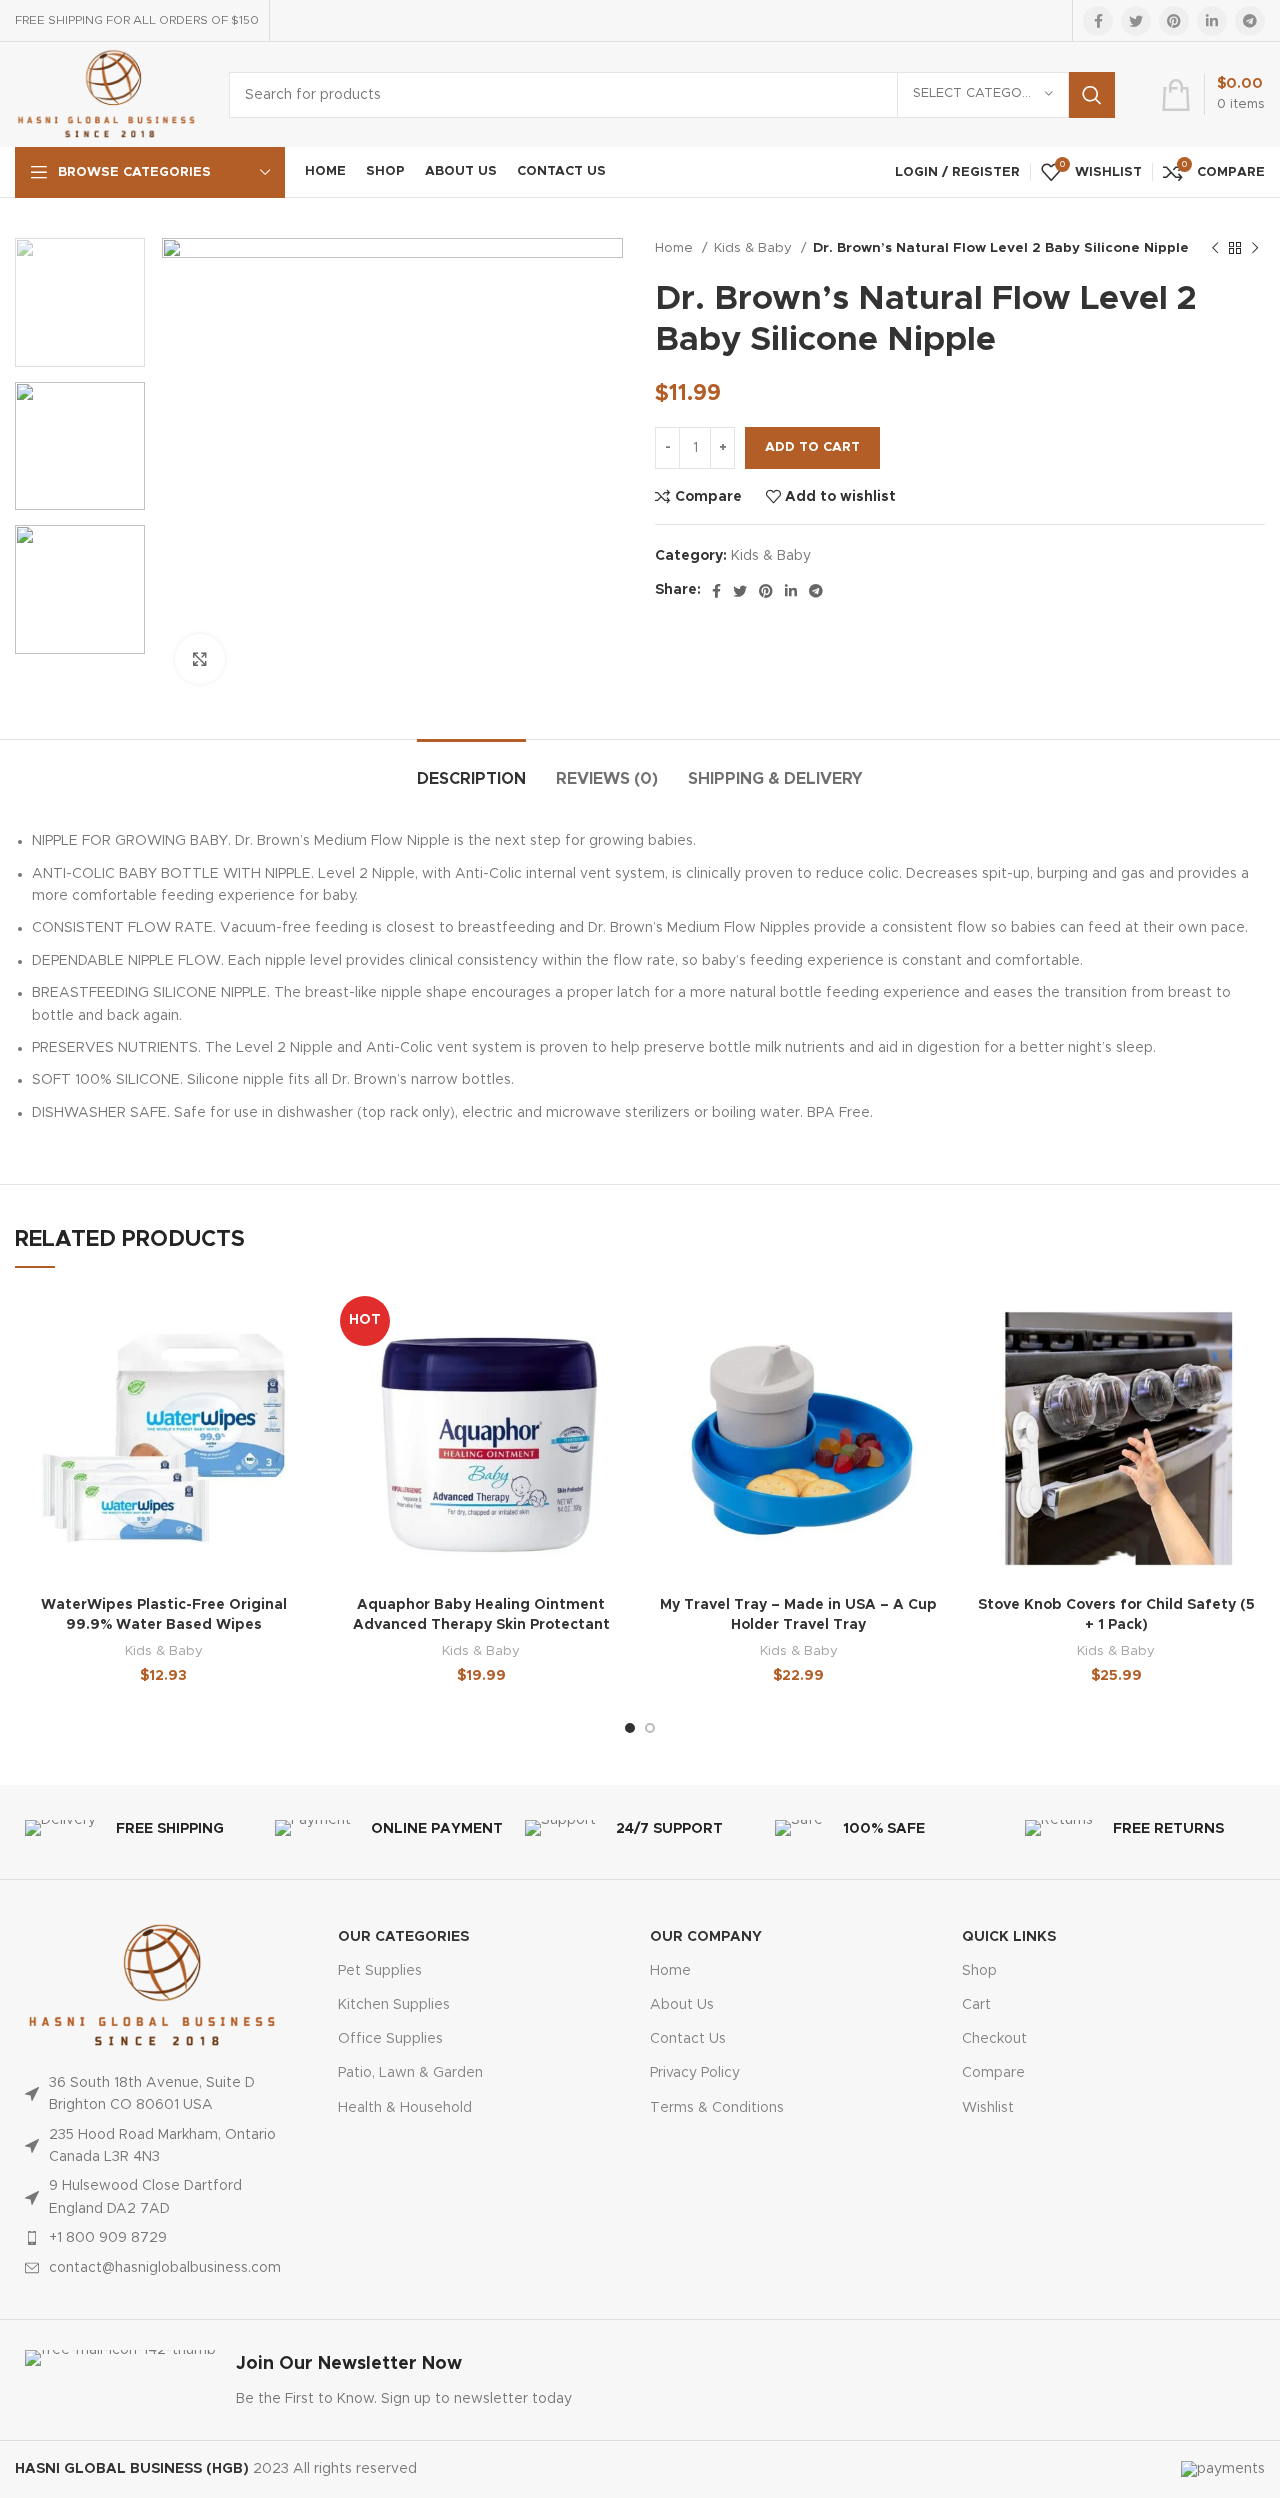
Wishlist (988, 2108)
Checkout (994, 2039)
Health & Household (405, 2108)
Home (676, 248)
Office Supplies (390, 2039)
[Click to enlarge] (200, 659)
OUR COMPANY (706, 1937)
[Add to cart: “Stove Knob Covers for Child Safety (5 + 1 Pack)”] (1250, 1366)
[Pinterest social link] (1174, 21)
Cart (976, 2005)
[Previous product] (1215, 249)
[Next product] (1255, 249)
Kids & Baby (755, 248)
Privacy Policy (695, 2073)
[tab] (471, 769)
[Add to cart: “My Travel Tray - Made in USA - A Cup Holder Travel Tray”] (933, 1366)
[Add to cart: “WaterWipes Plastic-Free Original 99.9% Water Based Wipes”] (298, 1366)
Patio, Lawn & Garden (410, 2073)
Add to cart (812, 447)
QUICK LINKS (1009, 1937)
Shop (979, 1971)
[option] (80, 302)
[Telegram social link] (1250, 21)
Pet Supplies (380, 1971)
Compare (993, 2073)
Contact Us (688, 2039)
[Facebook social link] (1098, 21)
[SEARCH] (1092, 95)
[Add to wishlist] (298, 1321)
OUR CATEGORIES (403, 1937)
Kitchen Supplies (394, 2005)
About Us (682, 2005)
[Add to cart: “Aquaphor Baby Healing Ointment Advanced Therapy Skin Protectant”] (615, 1366)
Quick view (298, 1411)
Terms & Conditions (717, 2108)
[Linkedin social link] (1212, 21)
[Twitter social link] (1136, 21)
